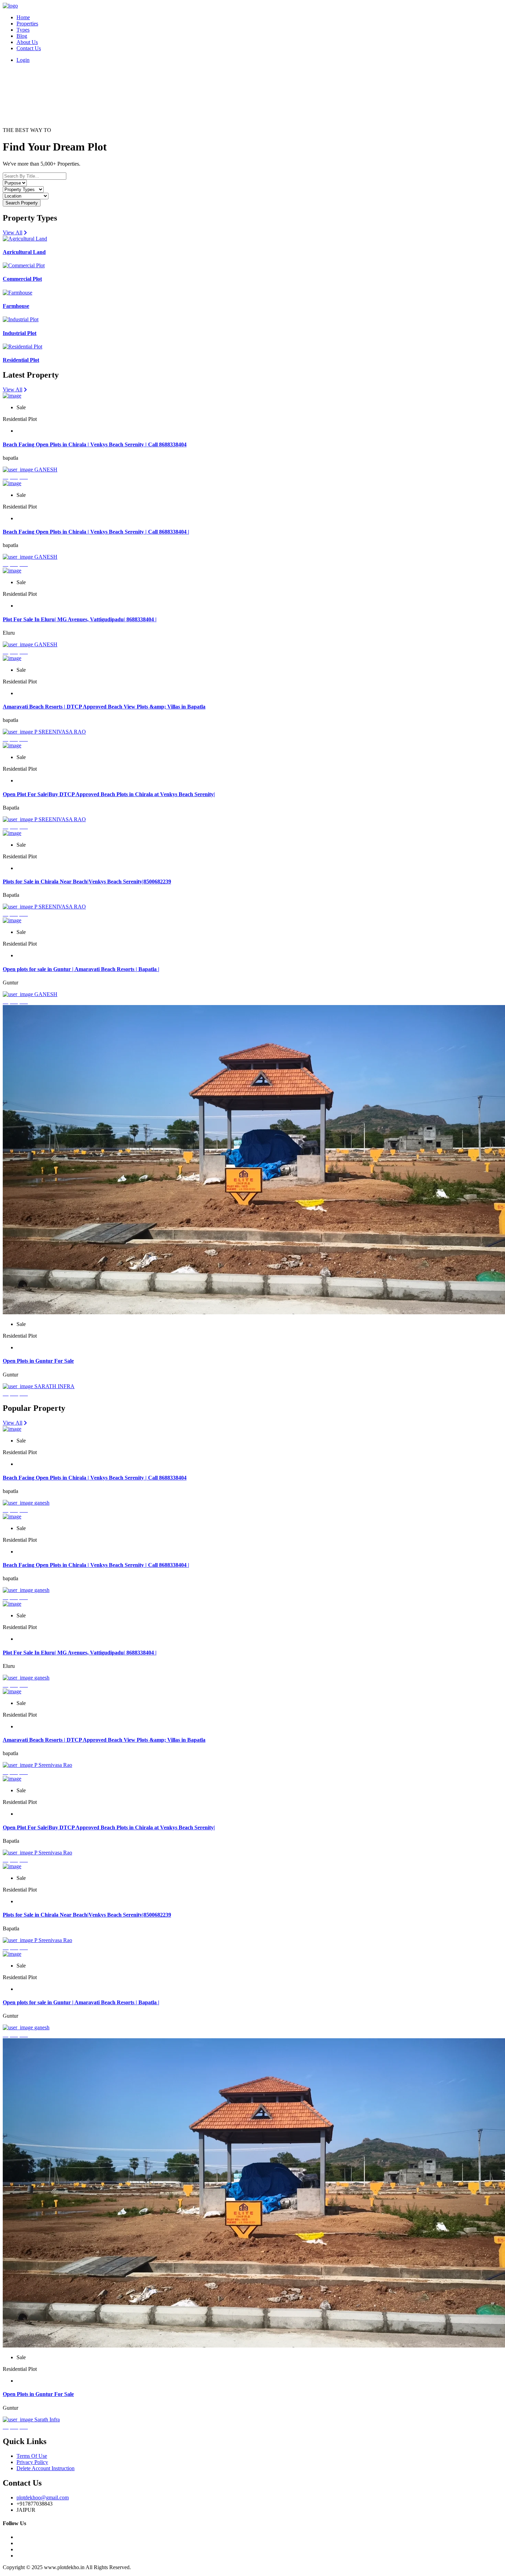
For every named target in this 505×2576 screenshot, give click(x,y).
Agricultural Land (24, 252)
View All (13, 232)
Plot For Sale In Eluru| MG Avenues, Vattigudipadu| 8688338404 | (80, 619)
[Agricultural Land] (25, 239)
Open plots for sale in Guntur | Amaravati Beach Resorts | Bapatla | (81, 969)
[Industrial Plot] (21, 319)
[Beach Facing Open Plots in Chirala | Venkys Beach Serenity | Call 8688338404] (12, 396)
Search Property (22, 203)
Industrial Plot (20, 333)
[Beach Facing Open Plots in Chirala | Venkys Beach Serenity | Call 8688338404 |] (12, 483)
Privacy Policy (32, 2462)
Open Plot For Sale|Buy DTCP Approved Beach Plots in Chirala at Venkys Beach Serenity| (109, 794)
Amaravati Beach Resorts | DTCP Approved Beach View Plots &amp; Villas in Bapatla (104, 707)
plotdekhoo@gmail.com (43, 2497)
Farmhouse (16, 306)
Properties (27, 24)
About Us (27, 42)
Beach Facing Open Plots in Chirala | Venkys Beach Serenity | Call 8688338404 (95, 444)
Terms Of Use (32, 2456)
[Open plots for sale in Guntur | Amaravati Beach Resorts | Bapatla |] (12, 920)
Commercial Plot (22, 279)
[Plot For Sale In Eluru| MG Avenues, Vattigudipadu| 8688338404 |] (12, 571)
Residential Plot (21, 360)
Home (23, 17)
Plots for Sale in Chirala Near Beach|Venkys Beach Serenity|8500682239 (87, 882)
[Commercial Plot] (24, 265)
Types (23, 30)
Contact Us (29, 48)
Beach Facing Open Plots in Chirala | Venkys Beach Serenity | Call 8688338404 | (96, 532)
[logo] (10, 6)
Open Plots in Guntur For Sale (38, 1361)
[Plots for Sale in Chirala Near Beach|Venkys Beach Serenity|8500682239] (12, 833)
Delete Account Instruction (46, 2468)
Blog (22, 36)
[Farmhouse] (18, 293)
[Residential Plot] (23, 347)
